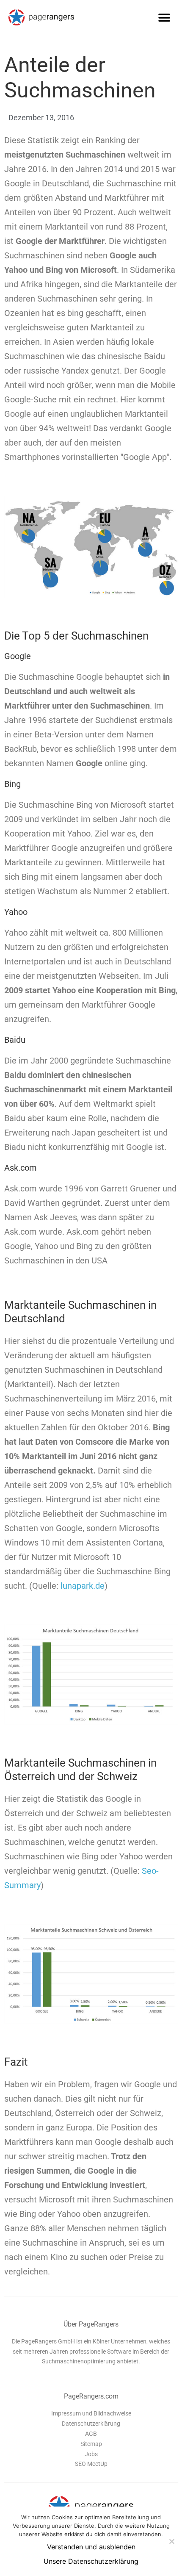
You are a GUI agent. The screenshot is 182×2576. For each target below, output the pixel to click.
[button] (164, 18)
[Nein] (171, 2541)
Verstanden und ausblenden (91, 2547)
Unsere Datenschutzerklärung (91, 2561)
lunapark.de (83, 1586)
